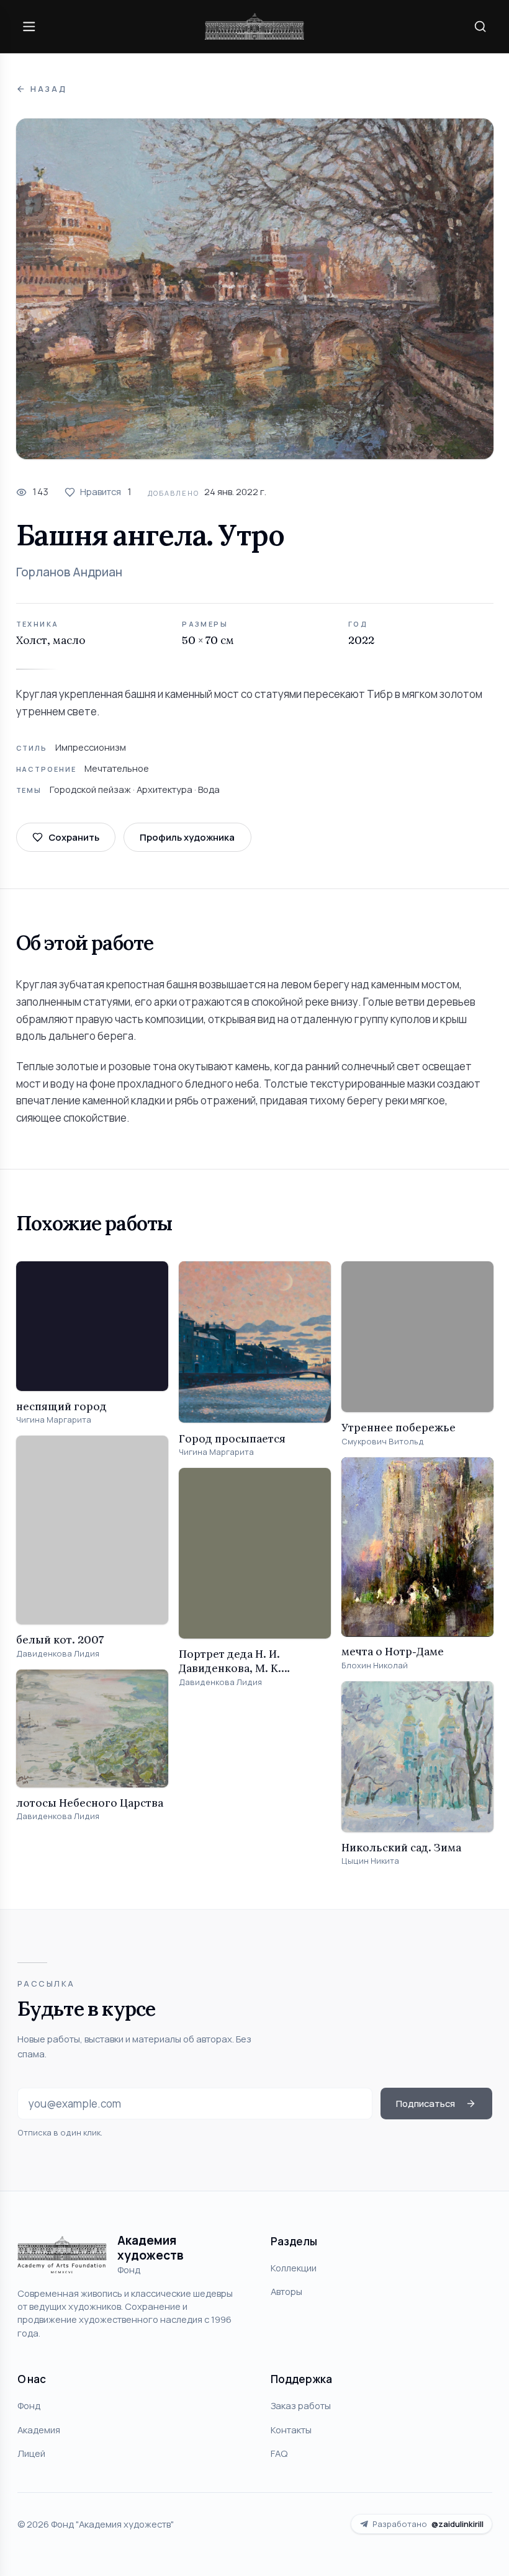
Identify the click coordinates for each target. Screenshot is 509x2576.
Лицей (31, 2453)
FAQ (279, 2453)
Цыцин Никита (370, 1861)
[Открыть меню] (29, 26)
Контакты (291, 2430)
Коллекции (294, 2268)
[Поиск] (480, 26)
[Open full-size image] (255, 289)
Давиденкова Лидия (58, 1654)
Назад (49, 89)
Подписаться (426, 2103)
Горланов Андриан (69, 572)
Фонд (29, 2405)
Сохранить (74, 837)
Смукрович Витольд (383, 1442)
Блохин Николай (375, 1666)
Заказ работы (301, 2405)
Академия (39, 2430)
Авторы (286, 2291)
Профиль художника (187, 837)
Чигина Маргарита (54, 1420)
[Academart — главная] (254, 26)
